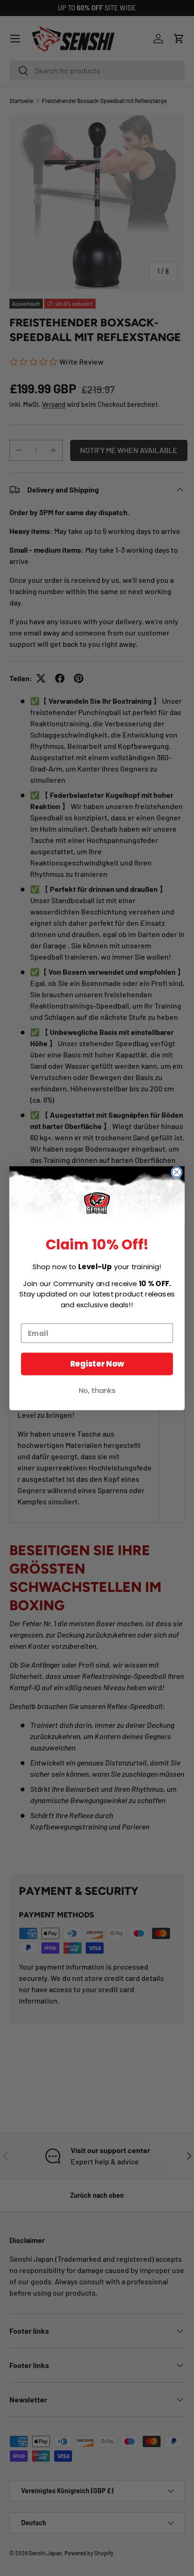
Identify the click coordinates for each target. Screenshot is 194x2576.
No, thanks (97, 1390)
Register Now (97, 1364)
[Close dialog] (177, 1172)
